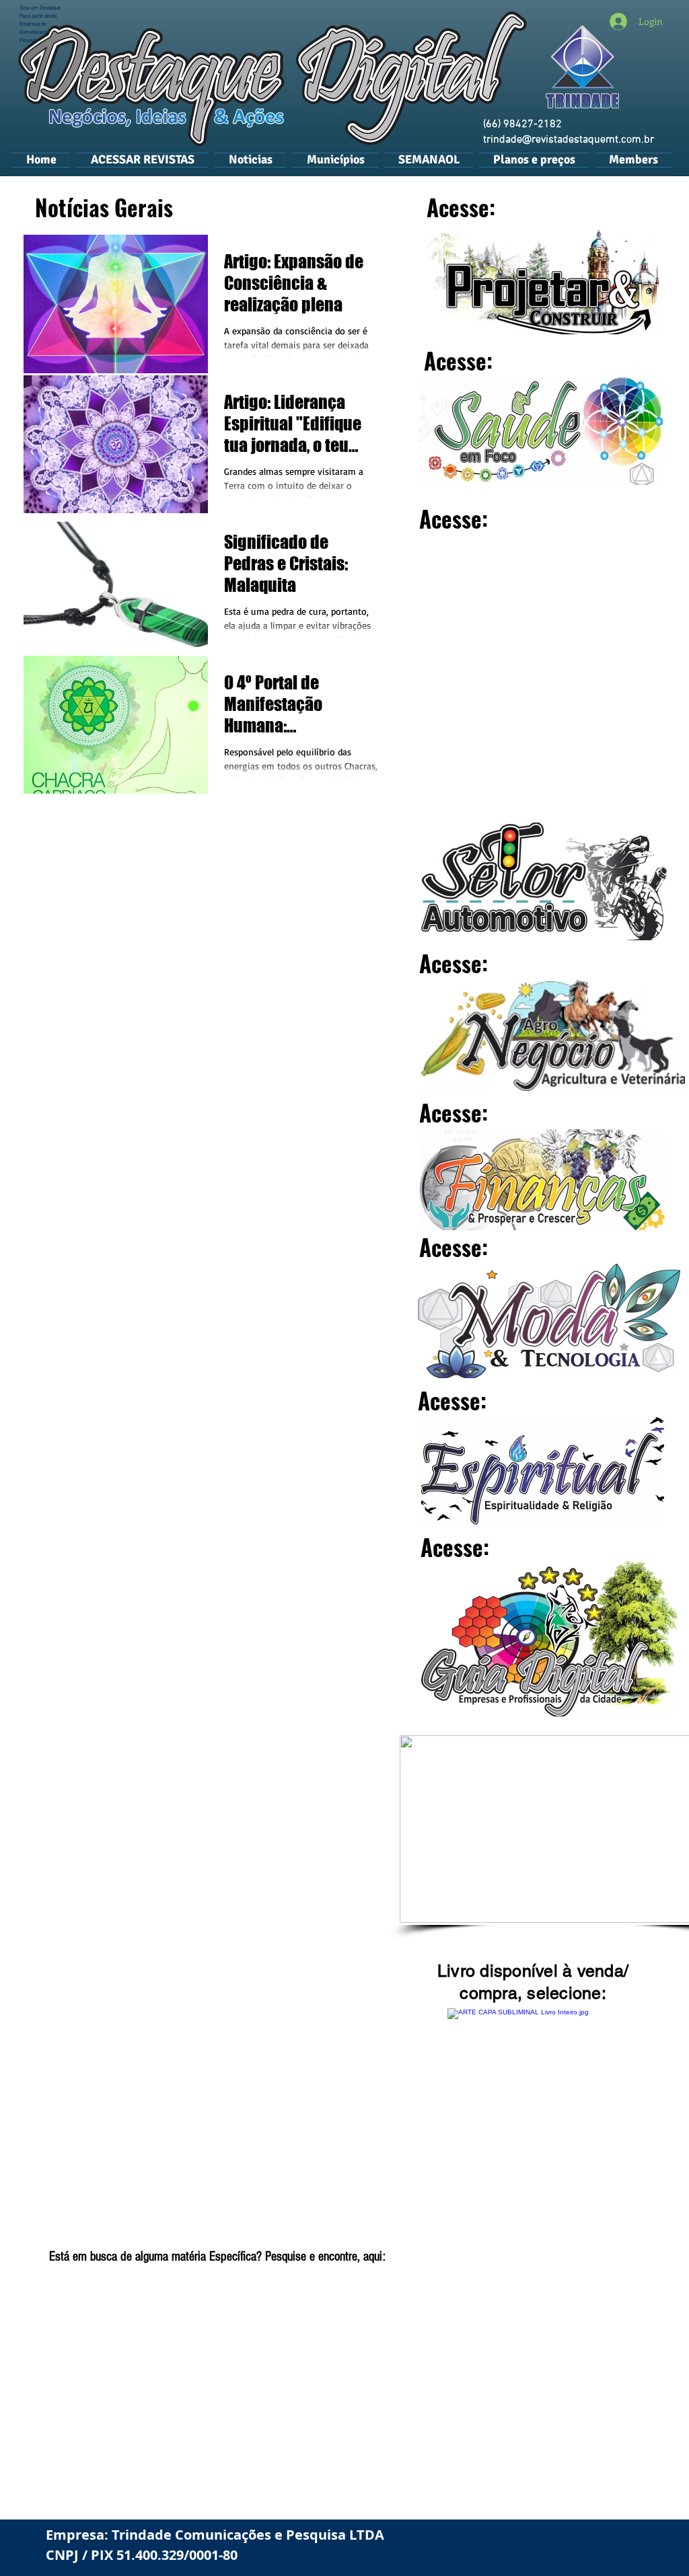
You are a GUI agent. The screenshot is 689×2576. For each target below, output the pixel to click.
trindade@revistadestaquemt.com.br (569, 140)
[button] (335, 159)
